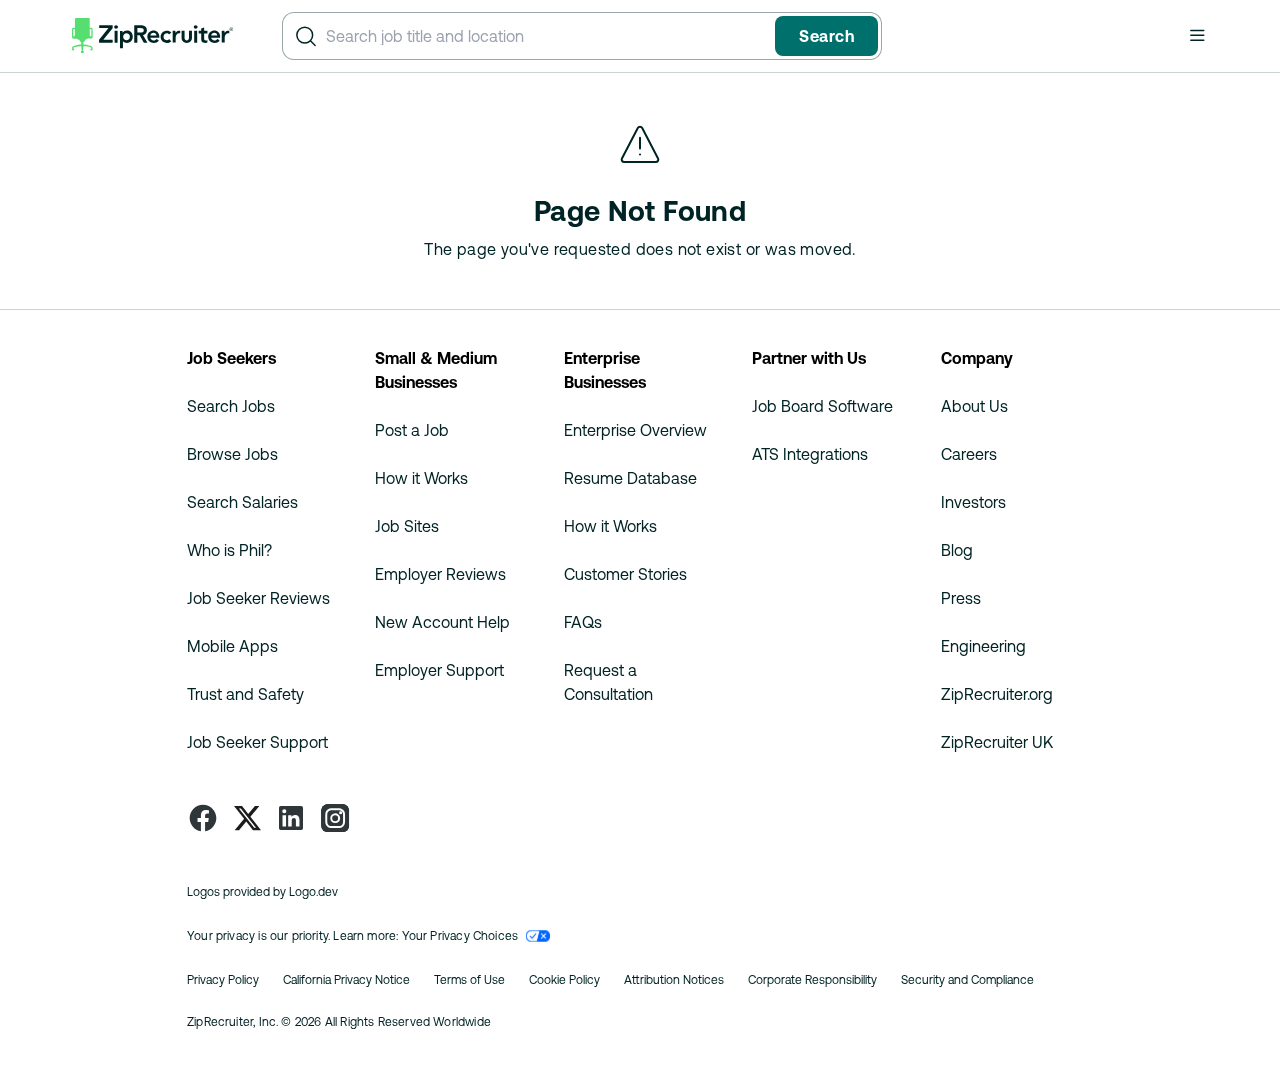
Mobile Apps (232, 646)
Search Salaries (242, 502)
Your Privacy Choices (460, 936)
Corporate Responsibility (812, 980)
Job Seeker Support (257, 742)
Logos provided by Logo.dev (262, 892)
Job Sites (407, 526)
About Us (974, 406)
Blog (957, 550)
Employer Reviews (440, 574)
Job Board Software (822, 406)
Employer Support (439, 670)
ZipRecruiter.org (997, 694)
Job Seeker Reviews (258, 598)
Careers (969, 454)
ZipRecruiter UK (997, 742)
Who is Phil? (229, 550)
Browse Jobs (232, 454)
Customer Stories (625, 574)
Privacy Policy (223, 980)
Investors (973, 502)
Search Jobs (231, 406)
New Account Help (442, 622)
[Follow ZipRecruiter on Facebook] (203, 818)
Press (961, 598)
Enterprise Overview (635, 430)
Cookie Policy (564, 980)
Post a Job (412, 430)
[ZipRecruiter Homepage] (153, 36)
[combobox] (546, 36)
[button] (1197, 35)
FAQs (583, 622)
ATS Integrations (810, 454)
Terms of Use (469, 980)
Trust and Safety (245, 694)
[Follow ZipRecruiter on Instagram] (335, 818)
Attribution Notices (674, 980)
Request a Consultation (608, 682)
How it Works (421, 478)
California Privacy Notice (346, 980)
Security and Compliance (967, 980)
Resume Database (630, 478)
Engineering (983, 646)
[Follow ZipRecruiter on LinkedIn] (291, 818)
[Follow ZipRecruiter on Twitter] (247, 818)
